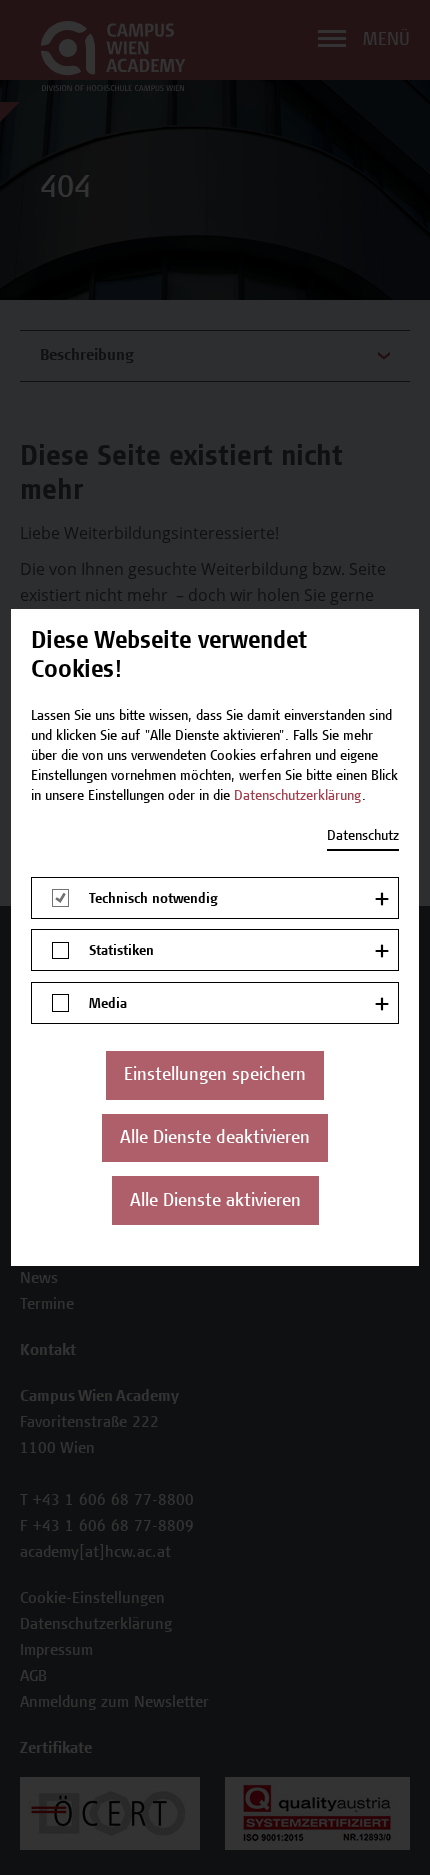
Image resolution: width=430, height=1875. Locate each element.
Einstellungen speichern (215, 1076)
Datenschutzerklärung (298, 797)
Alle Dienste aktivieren (215, 1202)
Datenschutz (363, 837)
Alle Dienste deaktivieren (215, 1139)
